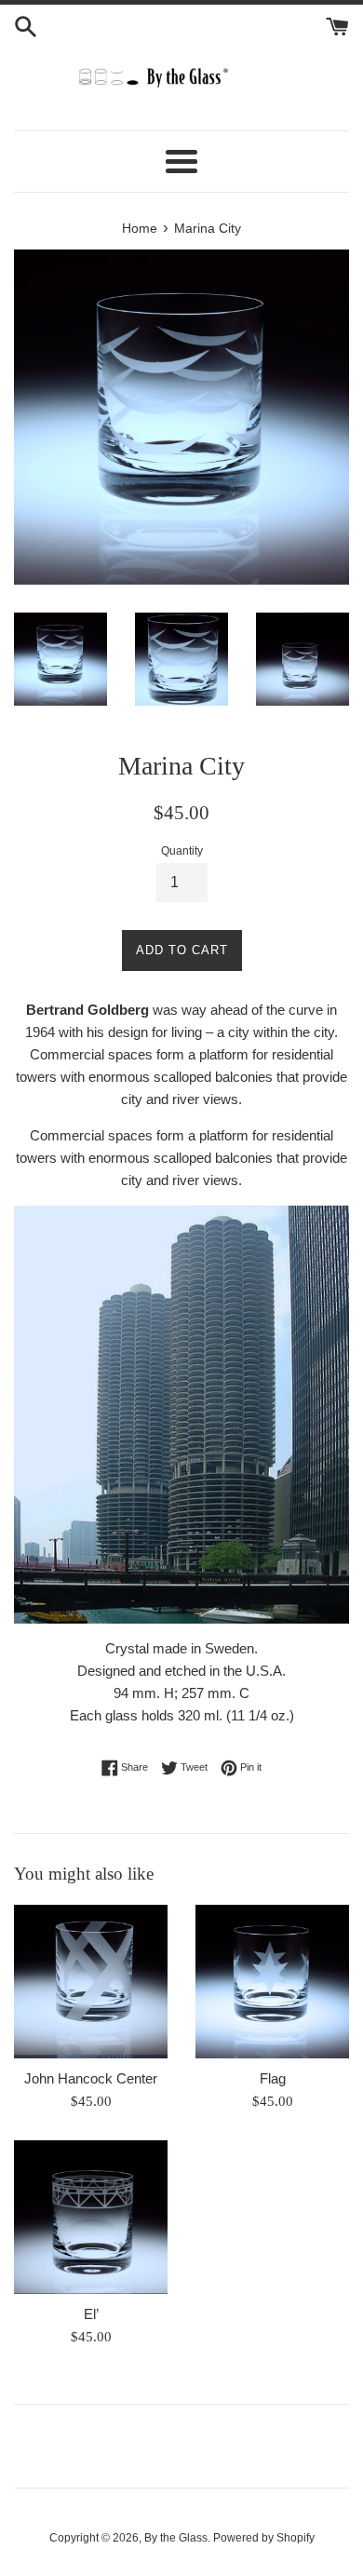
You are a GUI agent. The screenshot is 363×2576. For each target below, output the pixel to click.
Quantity (182, 851)
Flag (273, 2078)
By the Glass (176, 2538)
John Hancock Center (91, 2078)
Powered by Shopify (264, 2538)
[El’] (91, 2217)
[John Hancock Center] (91, 1982)
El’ (91, 2314)
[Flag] (272, 1982)
